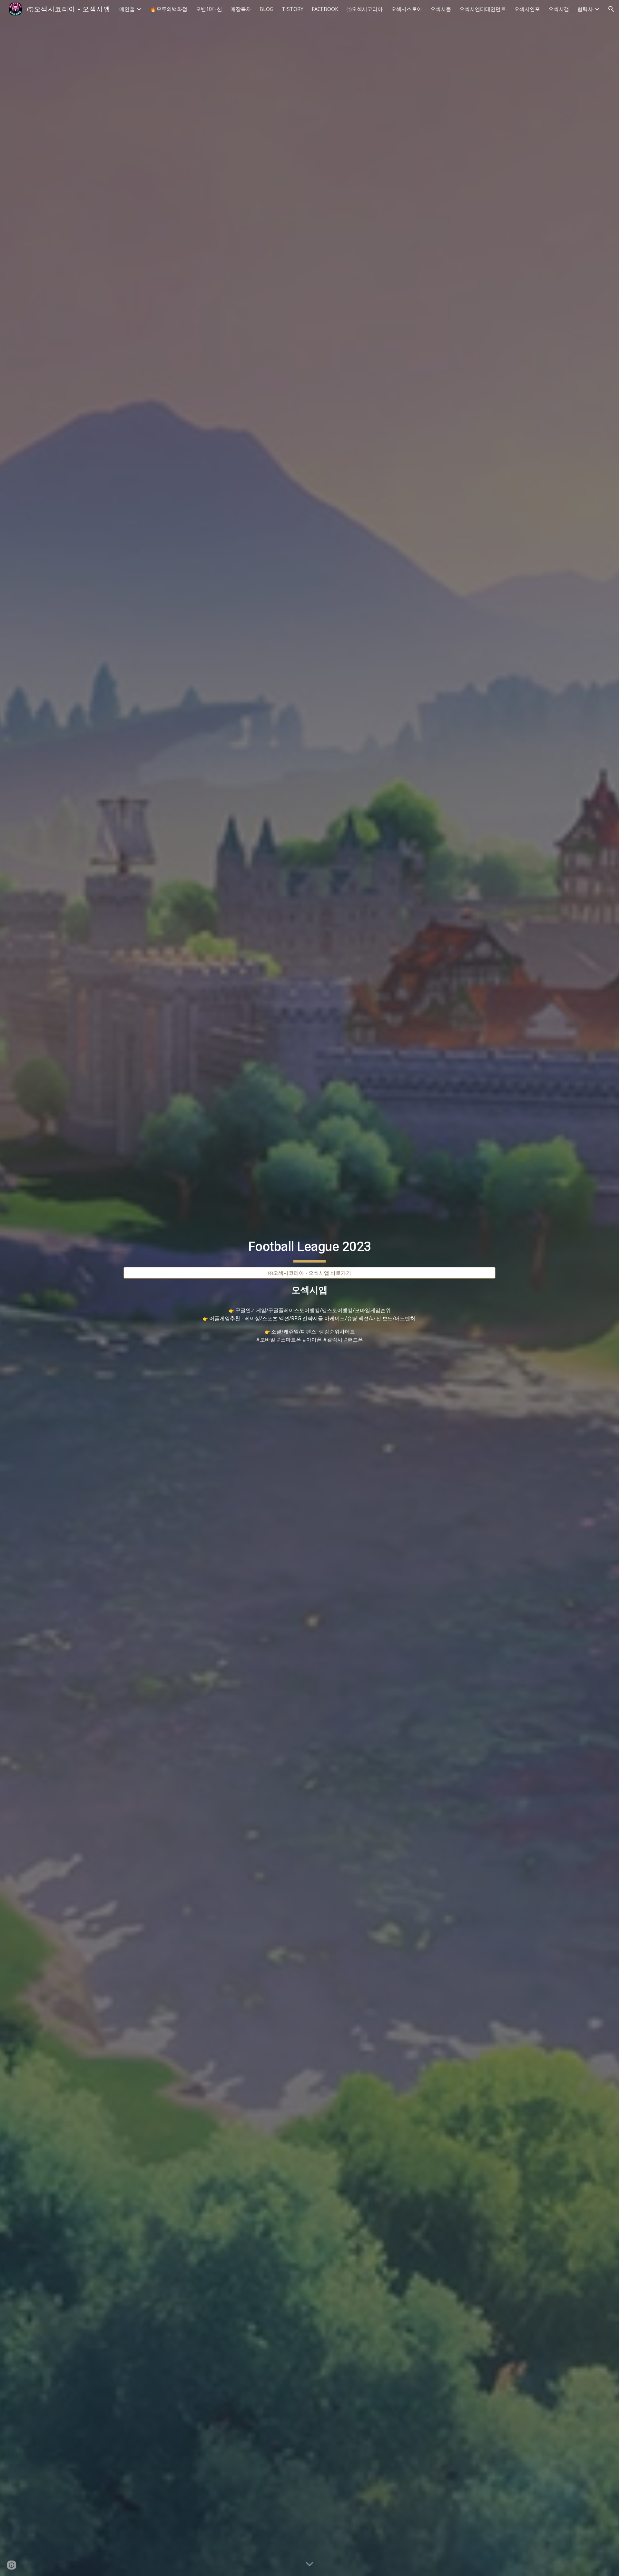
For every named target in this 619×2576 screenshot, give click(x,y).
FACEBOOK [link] (325, 9)
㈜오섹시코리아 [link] (365, 9)
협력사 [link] (585, 9)
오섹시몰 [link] (441, 9)
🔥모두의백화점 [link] (169, 9)
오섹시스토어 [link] (407, 9)
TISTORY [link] (293, 9)
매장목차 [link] (241, 9)
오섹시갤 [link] (559, 9)
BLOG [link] (266, 9)
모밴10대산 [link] (209, 9)
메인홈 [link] (127, 9)
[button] (611, 9)
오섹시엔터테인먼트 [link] (483, 9)
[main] (309, 1247)
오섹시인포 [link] (527, 9)
